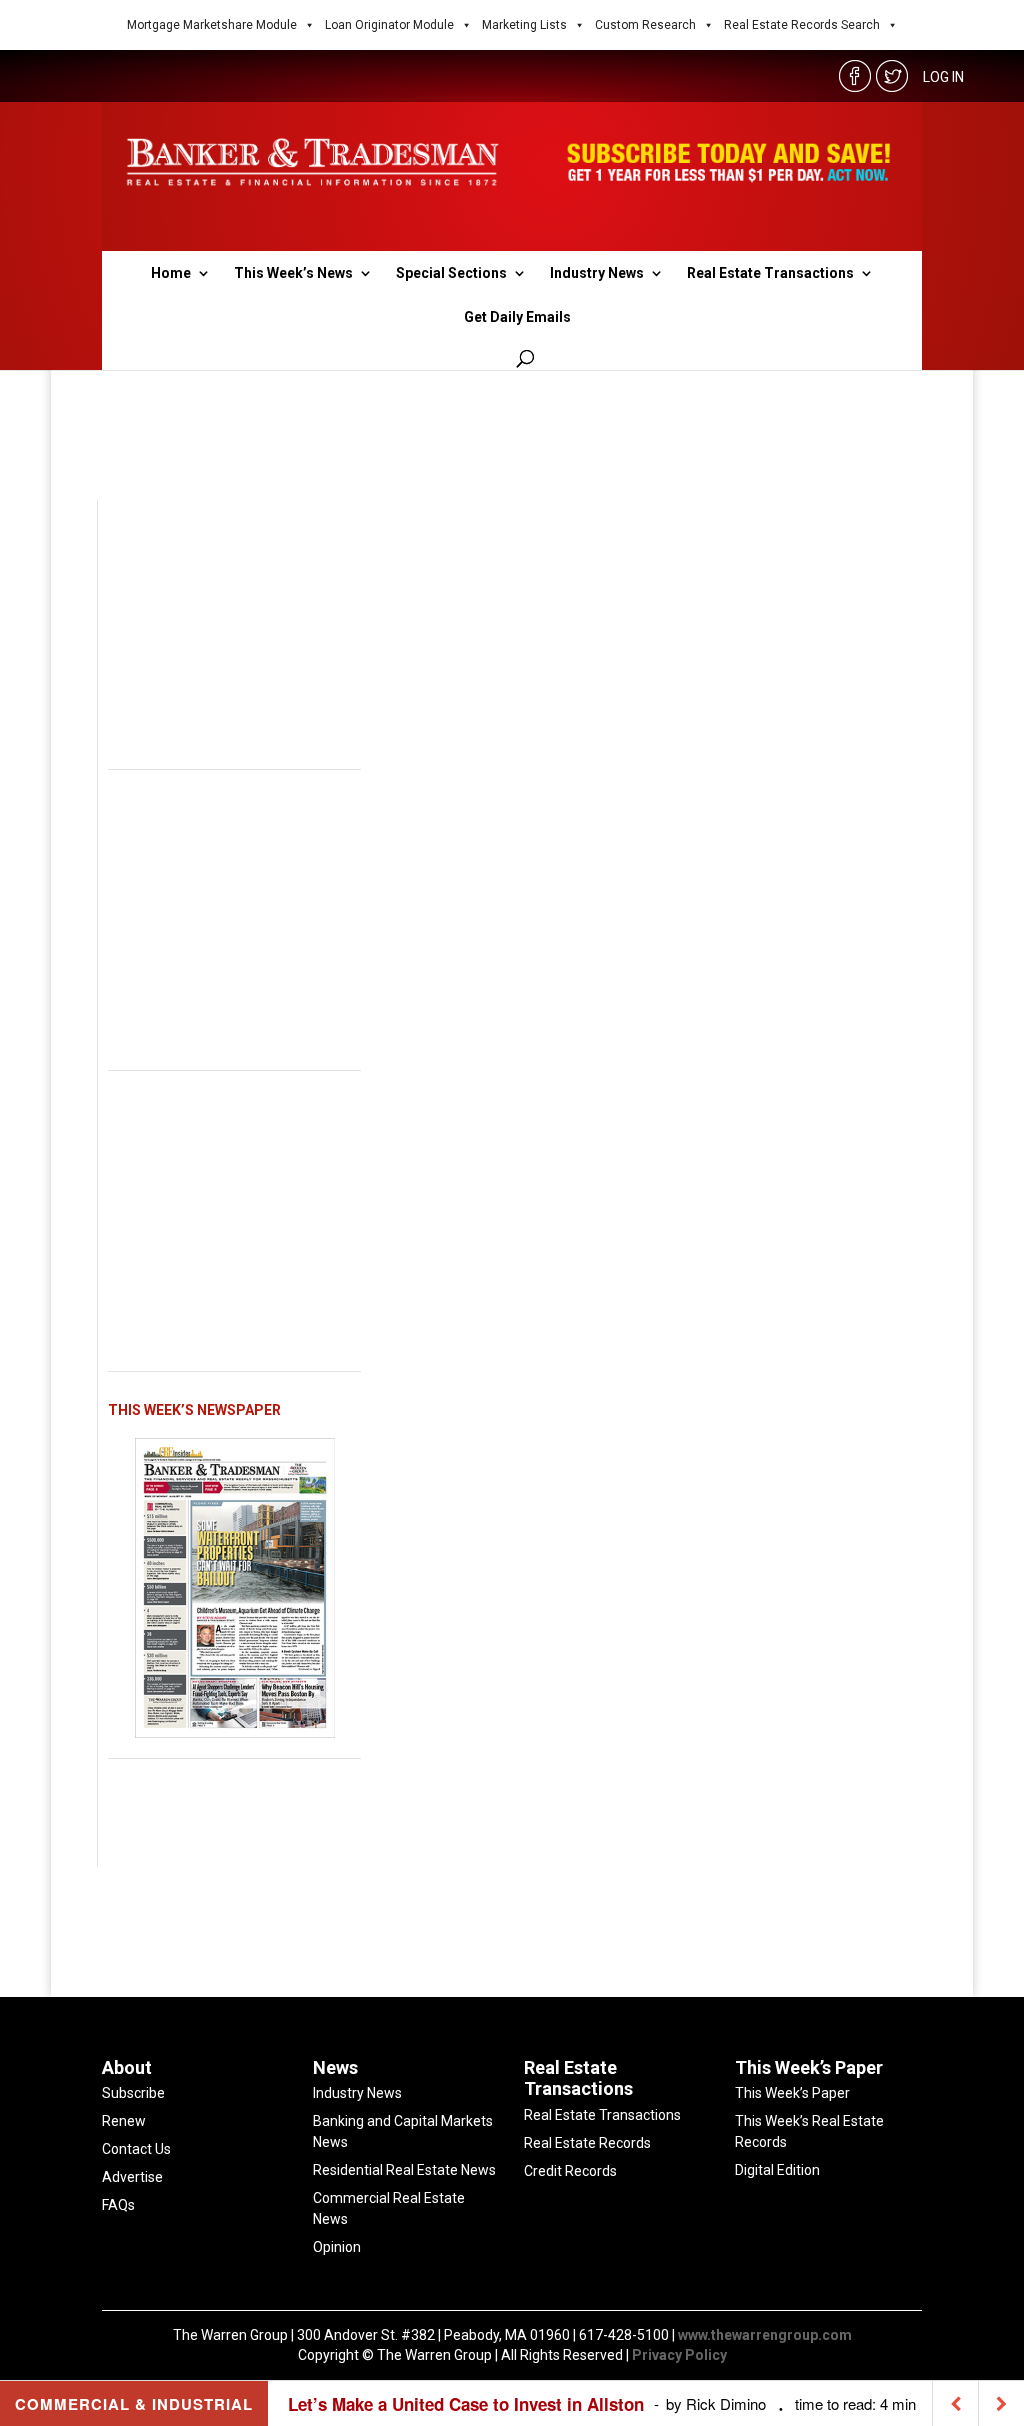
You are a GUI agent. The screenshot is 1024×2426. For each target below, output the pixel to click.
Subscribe (133, 2093)
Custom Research (645, 25)
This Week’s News (293, 273)
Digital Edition (777, 2170)
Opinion (337, 2247)
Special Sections (451, 273)
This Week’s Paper (792, 2093)
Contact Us (136, 2149)
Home (171, 273)
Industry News (597, 273)
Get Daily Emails (517, 317)
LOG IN (943, 77)
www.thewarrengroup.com (765, 2335)
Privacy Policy (679, 2355)
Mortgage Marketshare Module (212, 25)
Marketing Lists (524, 25)
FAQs (118, 2205)
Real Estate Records (587, 2143)
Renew (124, 2121)
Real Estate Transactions (770, 273)
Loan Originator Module (389, 25)
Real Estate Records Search (802, 25)
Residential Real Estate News (404, 2170)
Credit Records (570, 2171)
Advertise (132, 2177)
